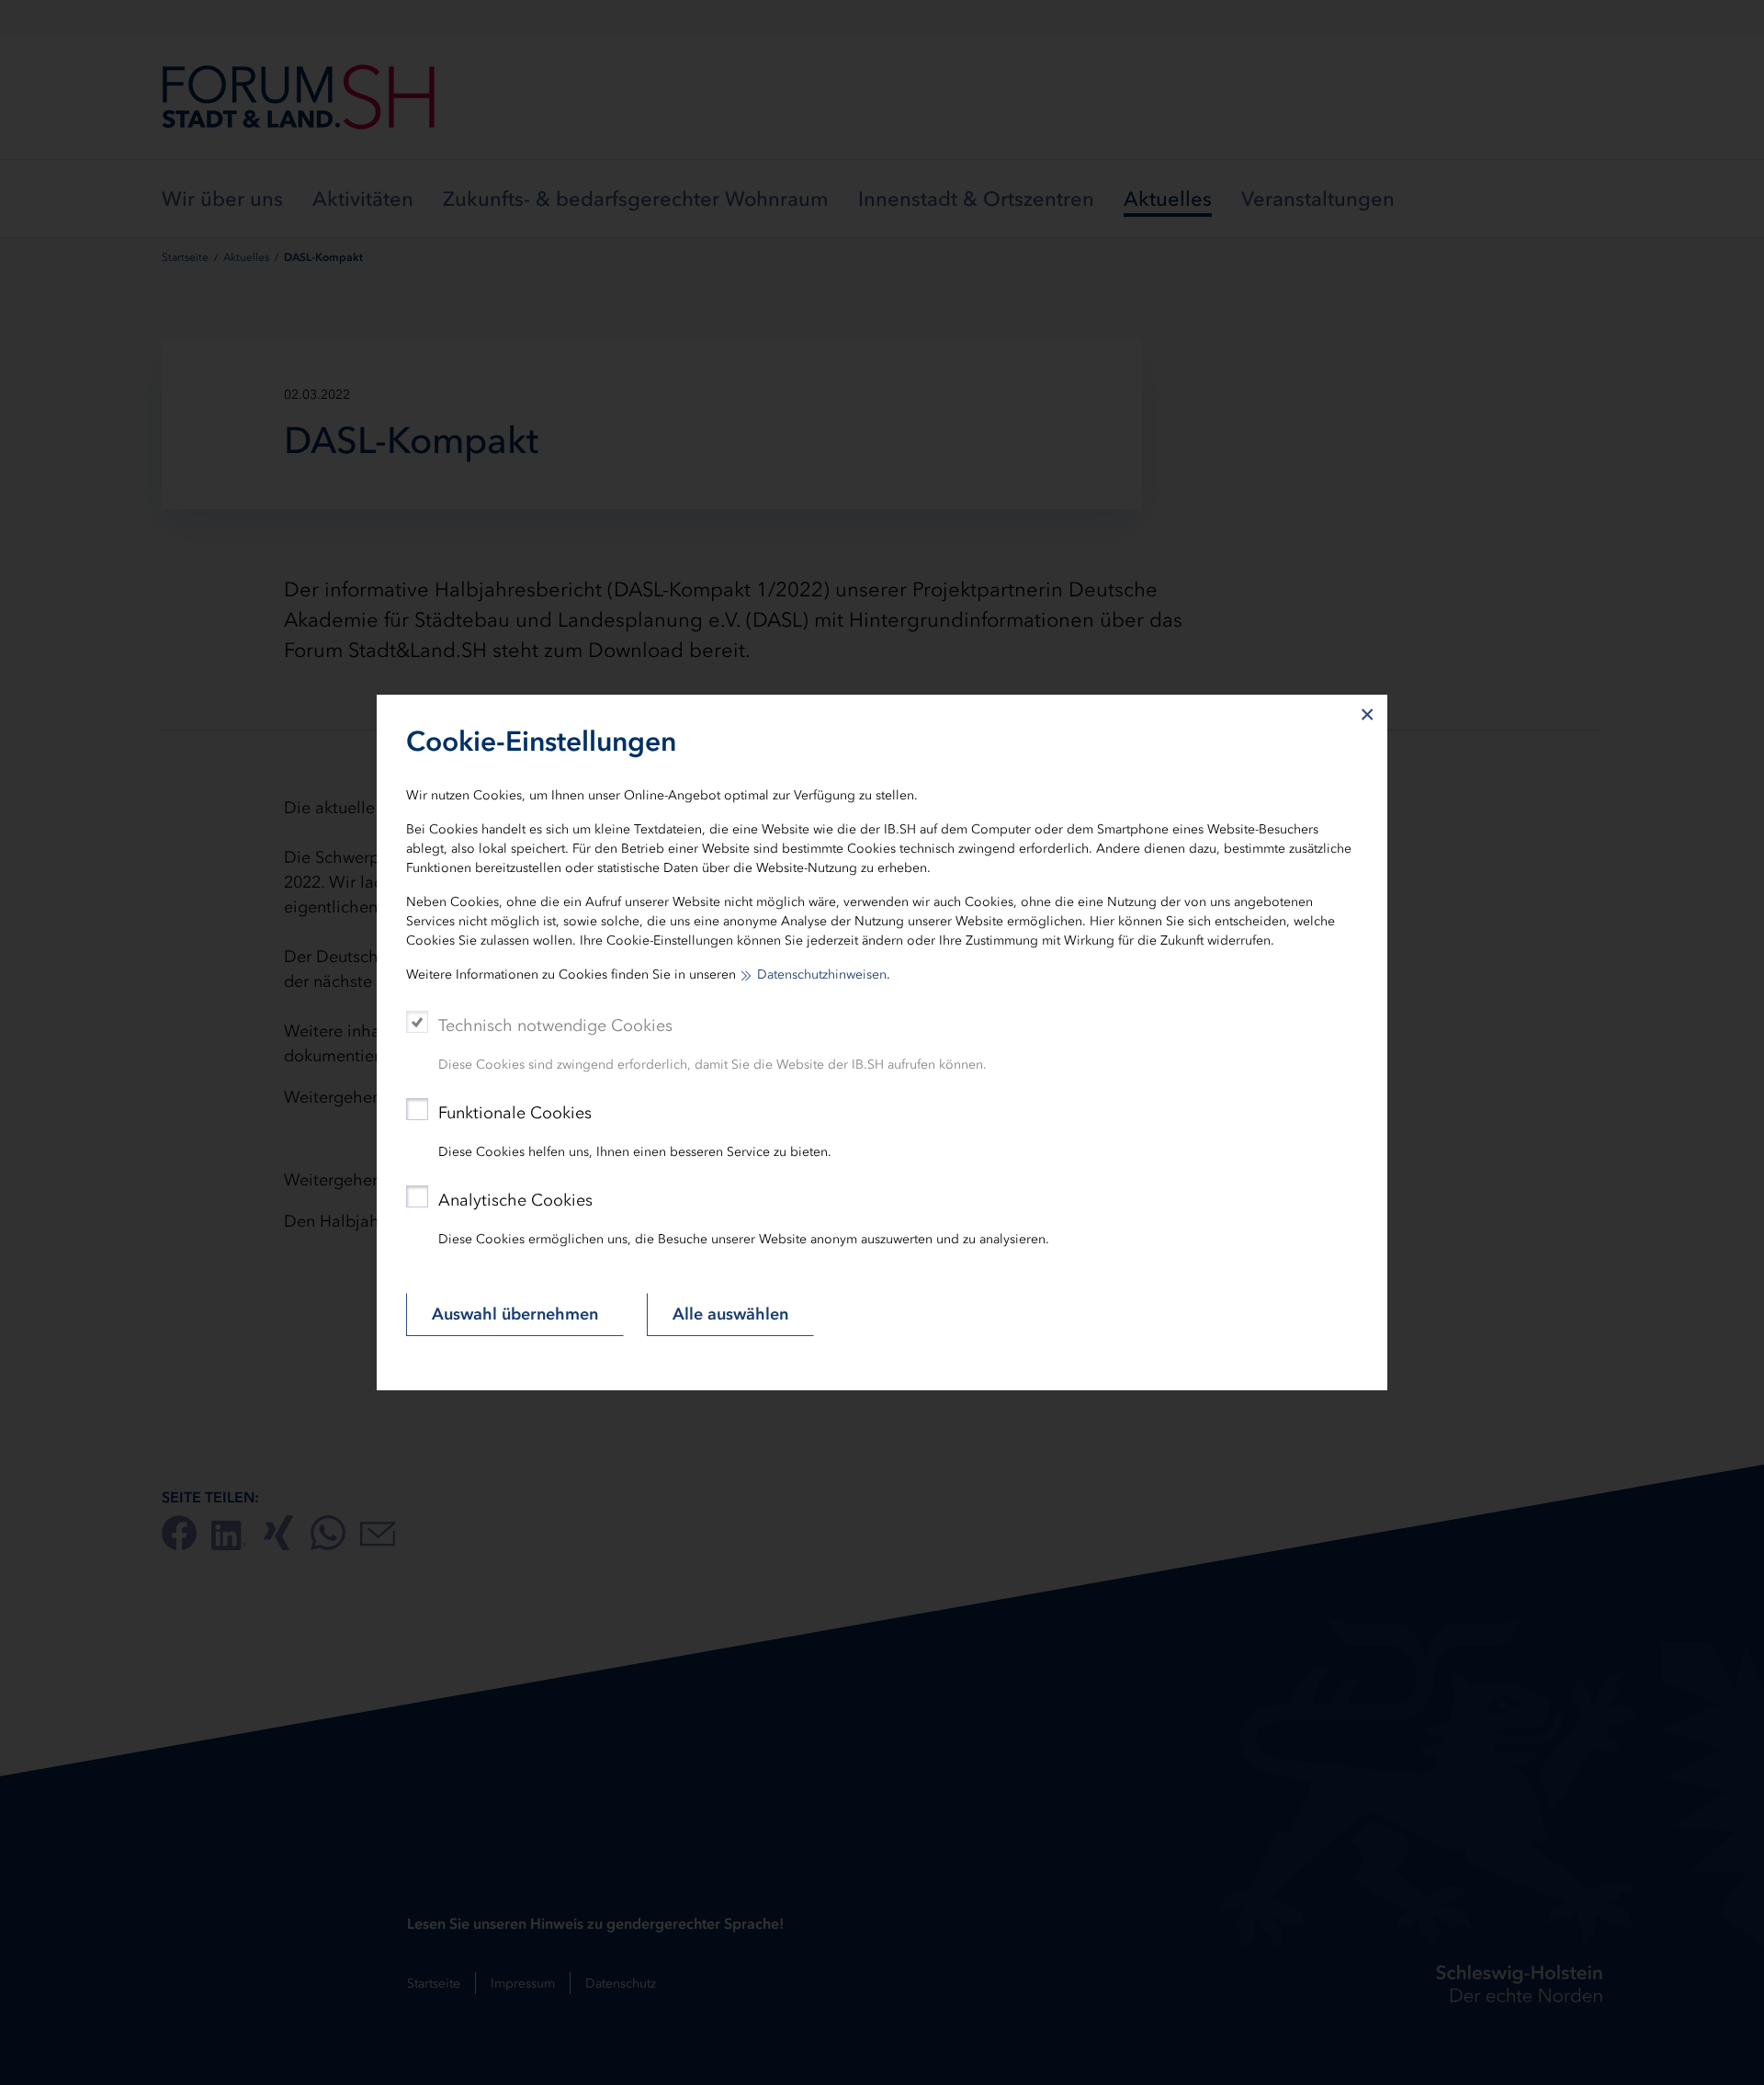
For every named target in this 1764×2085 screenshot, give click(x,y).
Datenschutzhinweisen (822, 975)
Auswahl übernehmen (515, 1314)
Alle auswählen (730, 1314)
